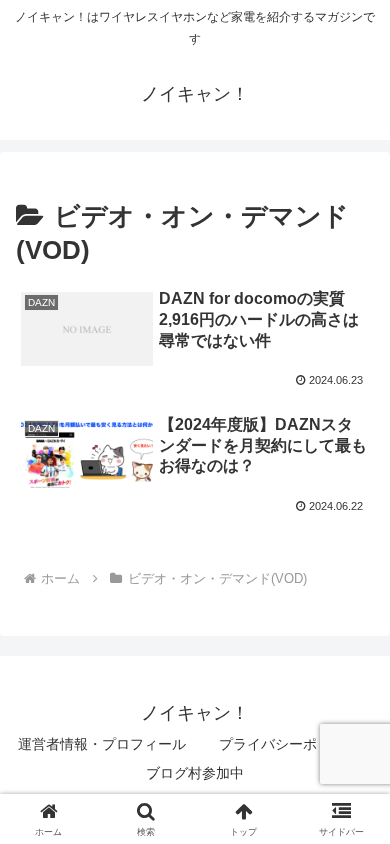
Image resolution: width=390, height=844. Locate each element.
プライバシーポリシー (289, 744)
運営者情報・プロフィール (102, 744)
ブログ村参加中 (195, 773)
